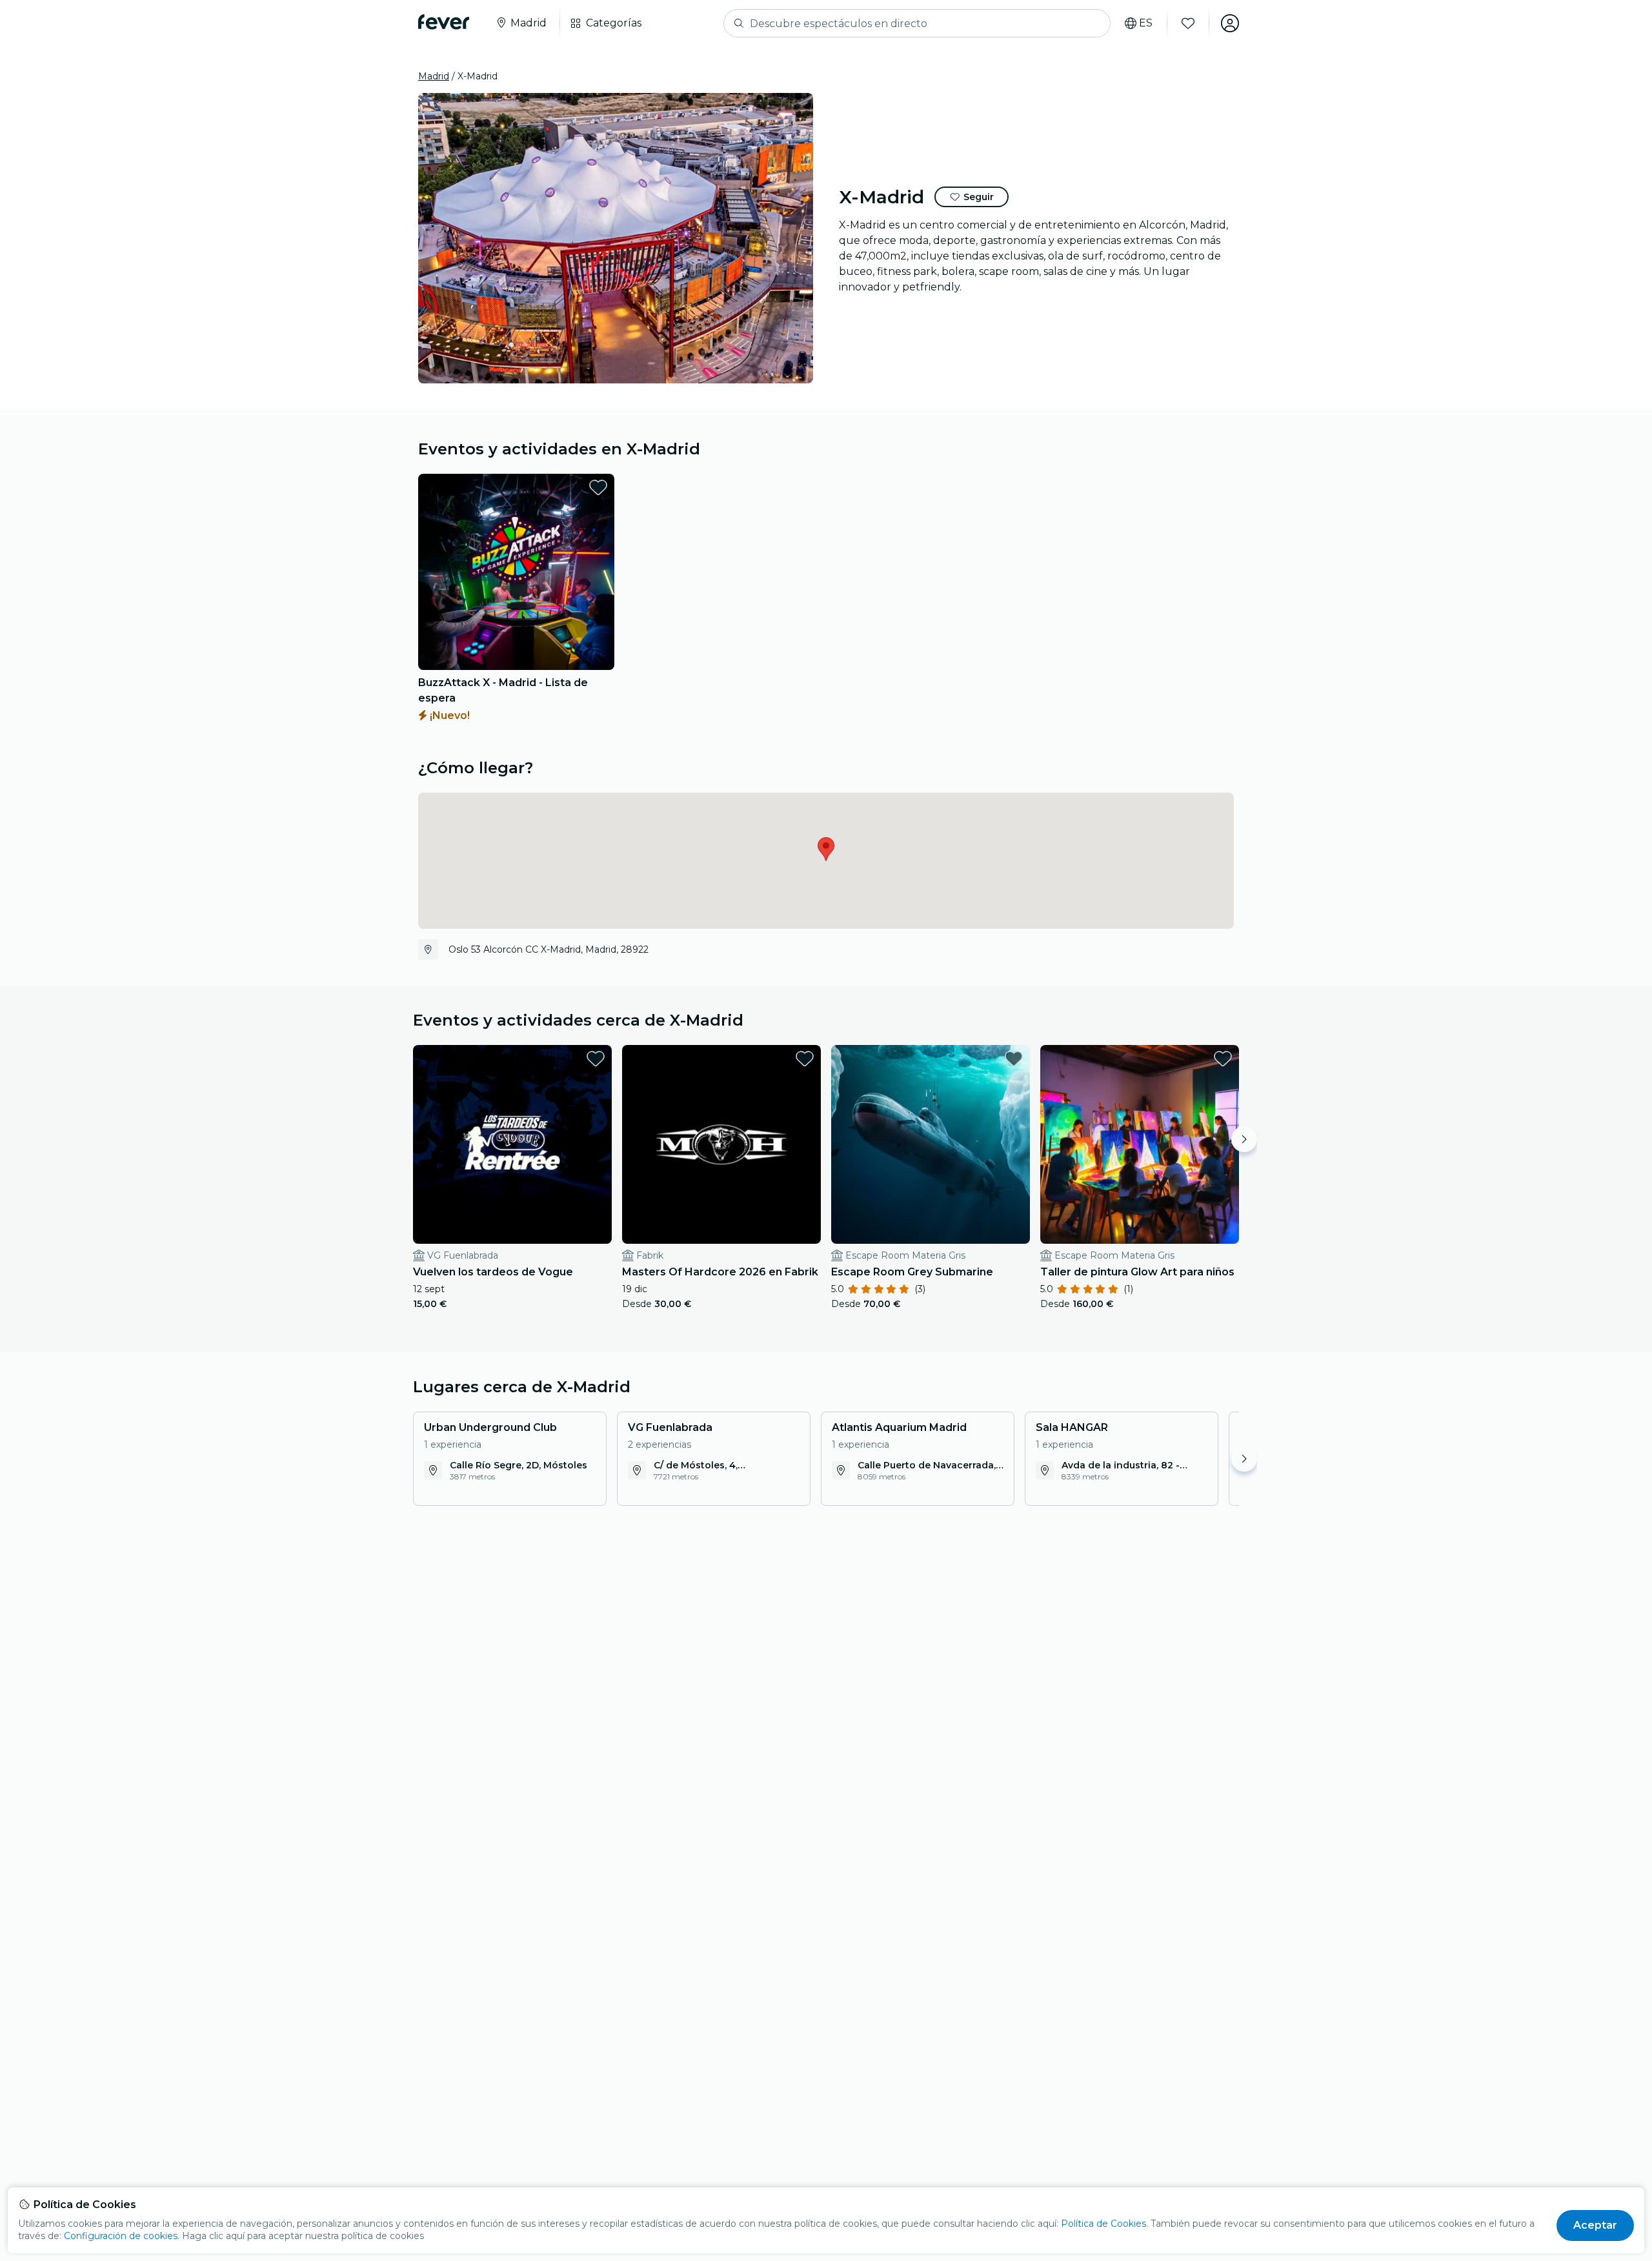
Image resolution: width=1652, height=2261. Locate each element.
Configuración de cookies (121, 2236)
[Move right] (1244, 1139)
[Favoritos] (1188, 23)
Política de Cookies (1103, 2224)
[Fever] (444, 22)
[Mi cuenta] (1230, 23)
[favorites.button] (598, 487)
